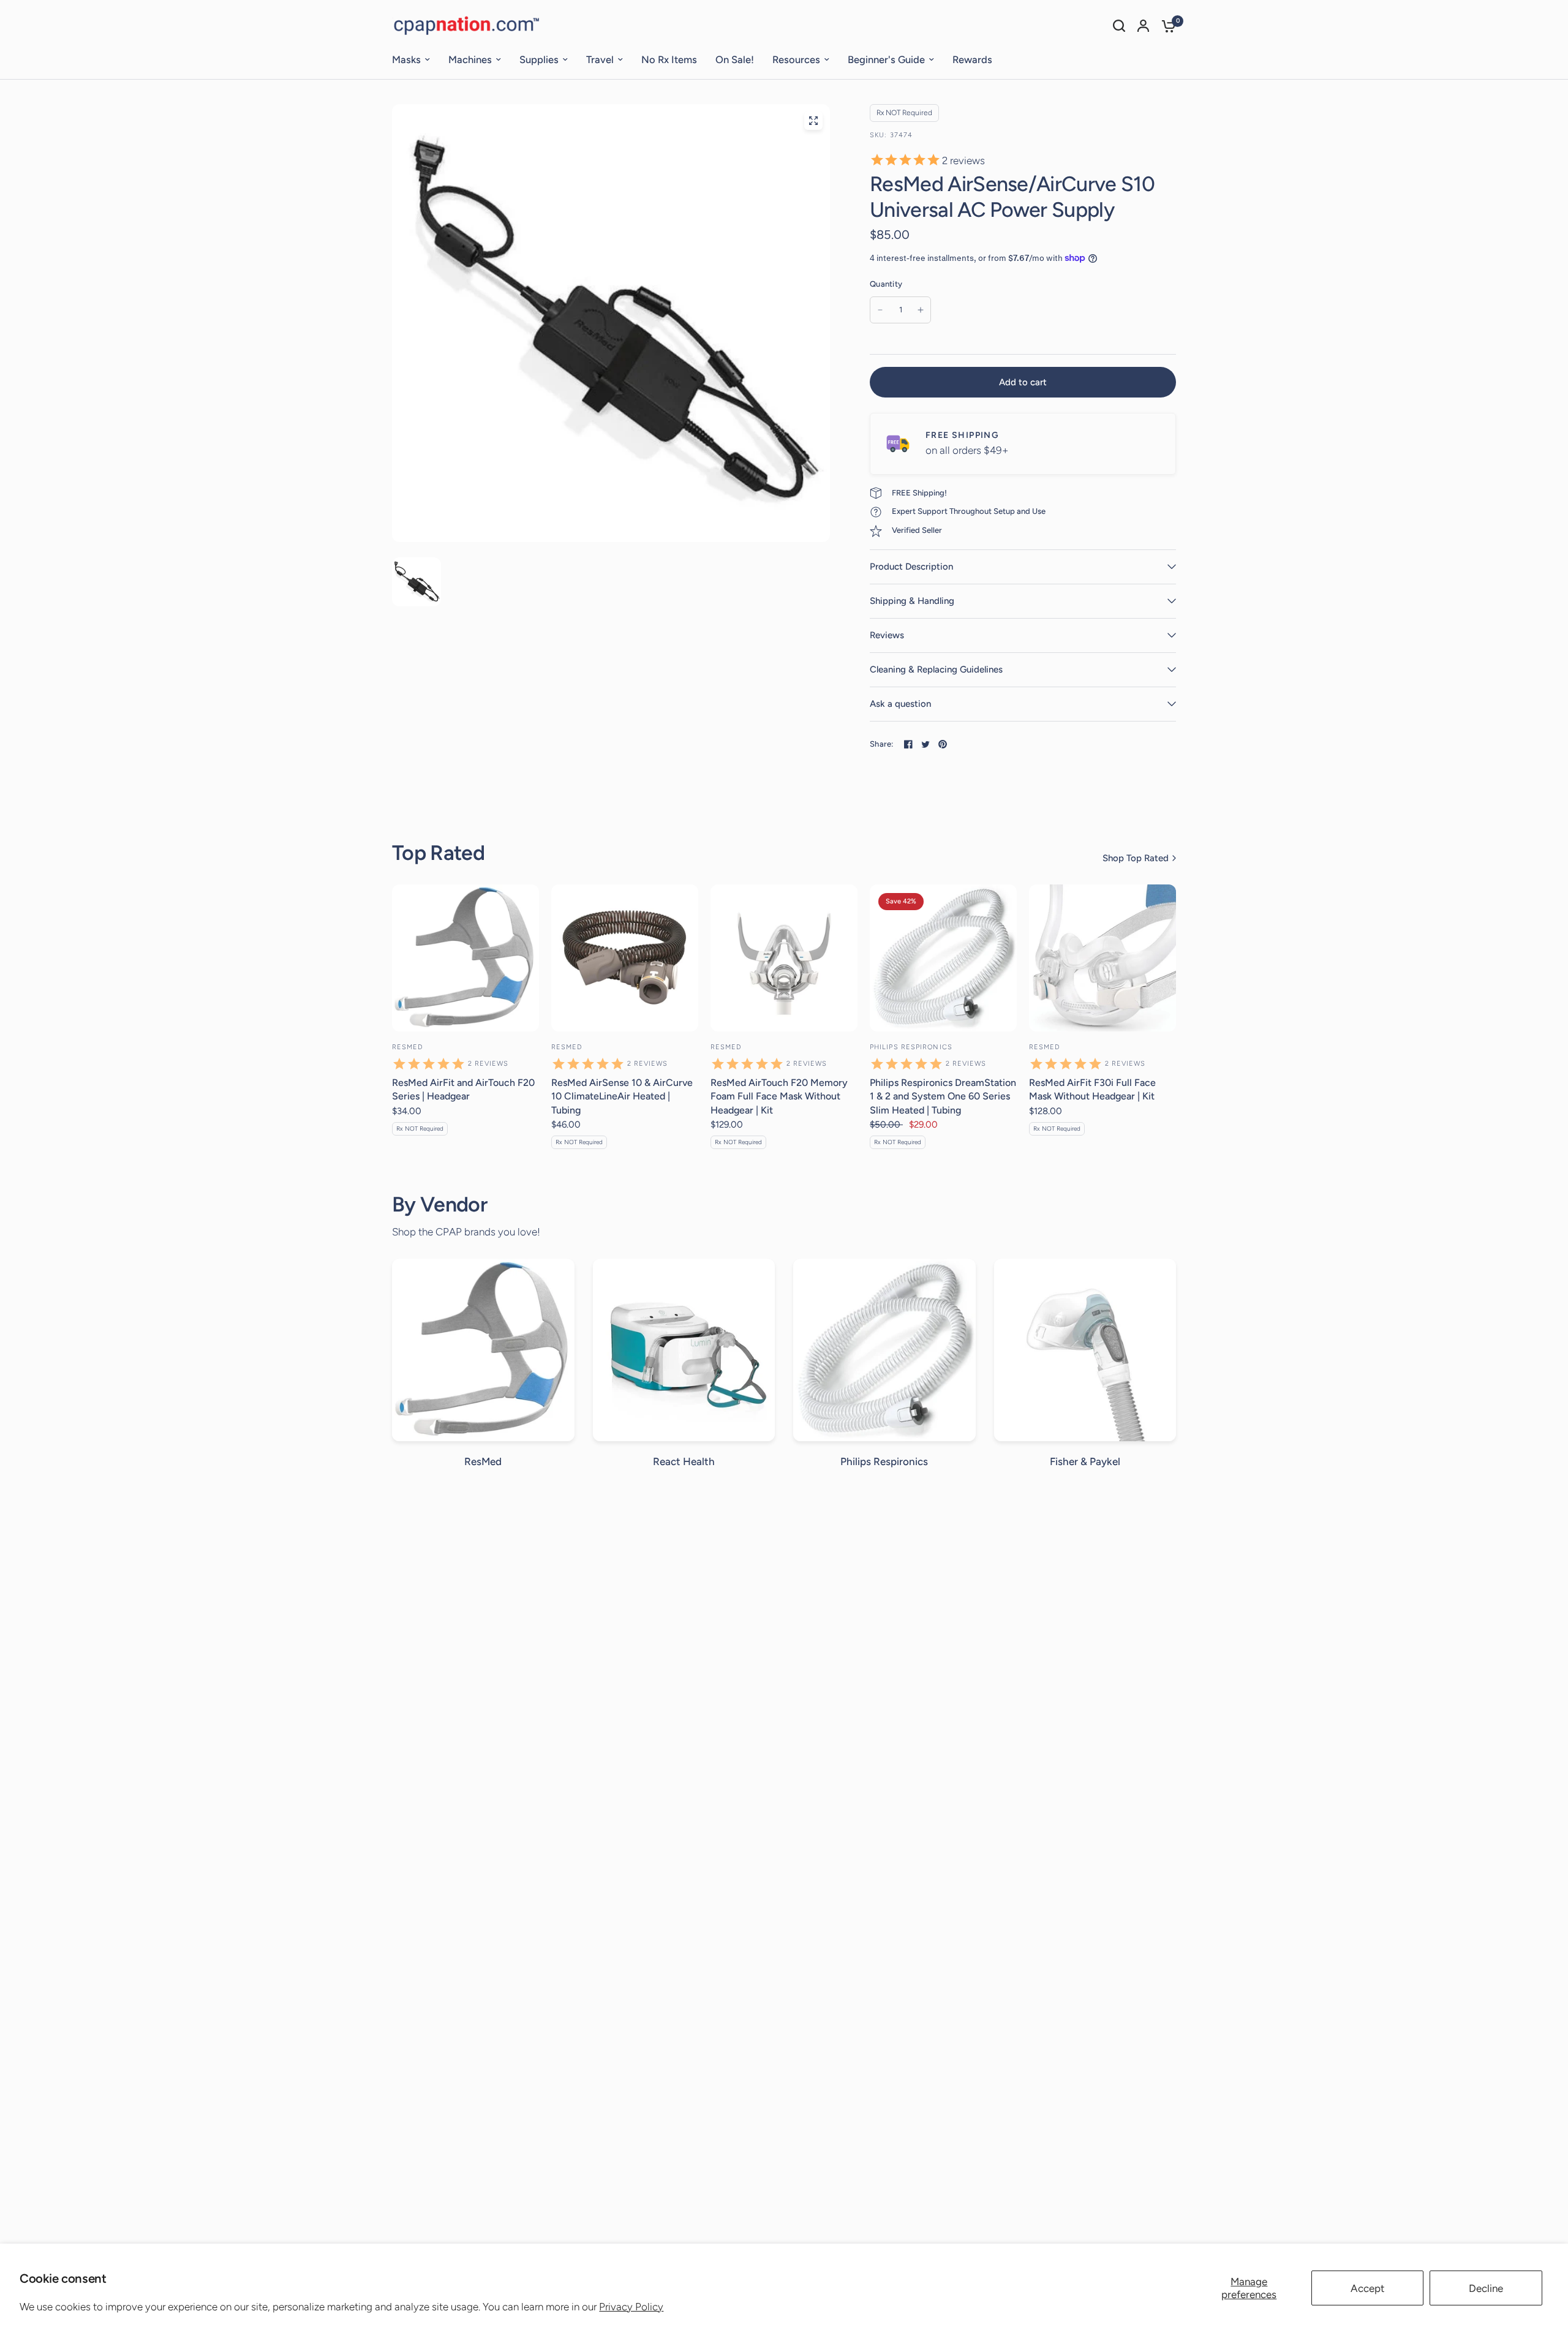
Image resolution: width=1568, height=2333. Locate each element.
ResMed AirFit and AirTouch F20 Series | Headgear (463, 1089)
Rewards (972, 59)
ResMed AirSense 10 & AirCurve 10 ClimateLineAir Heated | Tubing (622, 1096)
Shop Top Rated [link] (1136, 858)
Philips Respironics (911, 1047)
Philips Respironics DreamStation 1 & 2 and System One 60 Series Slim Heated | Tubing (943, 1096)
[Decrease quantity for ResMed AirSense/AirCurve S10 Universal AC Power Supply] (880, 310)
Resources (796, 59)
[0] (1166, 26)
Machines (470, 59)
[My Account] (1143, 26)
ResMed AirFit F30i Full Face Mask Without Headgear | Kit (1092, 1089)
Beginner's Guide (886, 59)
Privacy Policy (631, 2307)
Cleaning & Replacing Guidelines (936, 669)
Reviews (887, 635)
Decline (1486, 2288)
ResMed (408, 1047)
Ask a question (900, 704)
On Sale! (735, 59)
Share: (882, 744)
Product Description (911, 567)
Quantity (886, 284)
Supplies (539, 59)
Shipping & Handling (912, 601)
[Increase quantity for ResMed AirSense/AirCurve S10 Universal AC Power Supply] (921, 310)
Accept (1367, 2288)
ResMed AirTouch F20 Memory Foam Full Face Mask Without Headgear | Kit (779, 1096)
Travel (600, 59)
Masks (406, 59)
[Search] (1119, 26)
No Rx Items (669, 59)
